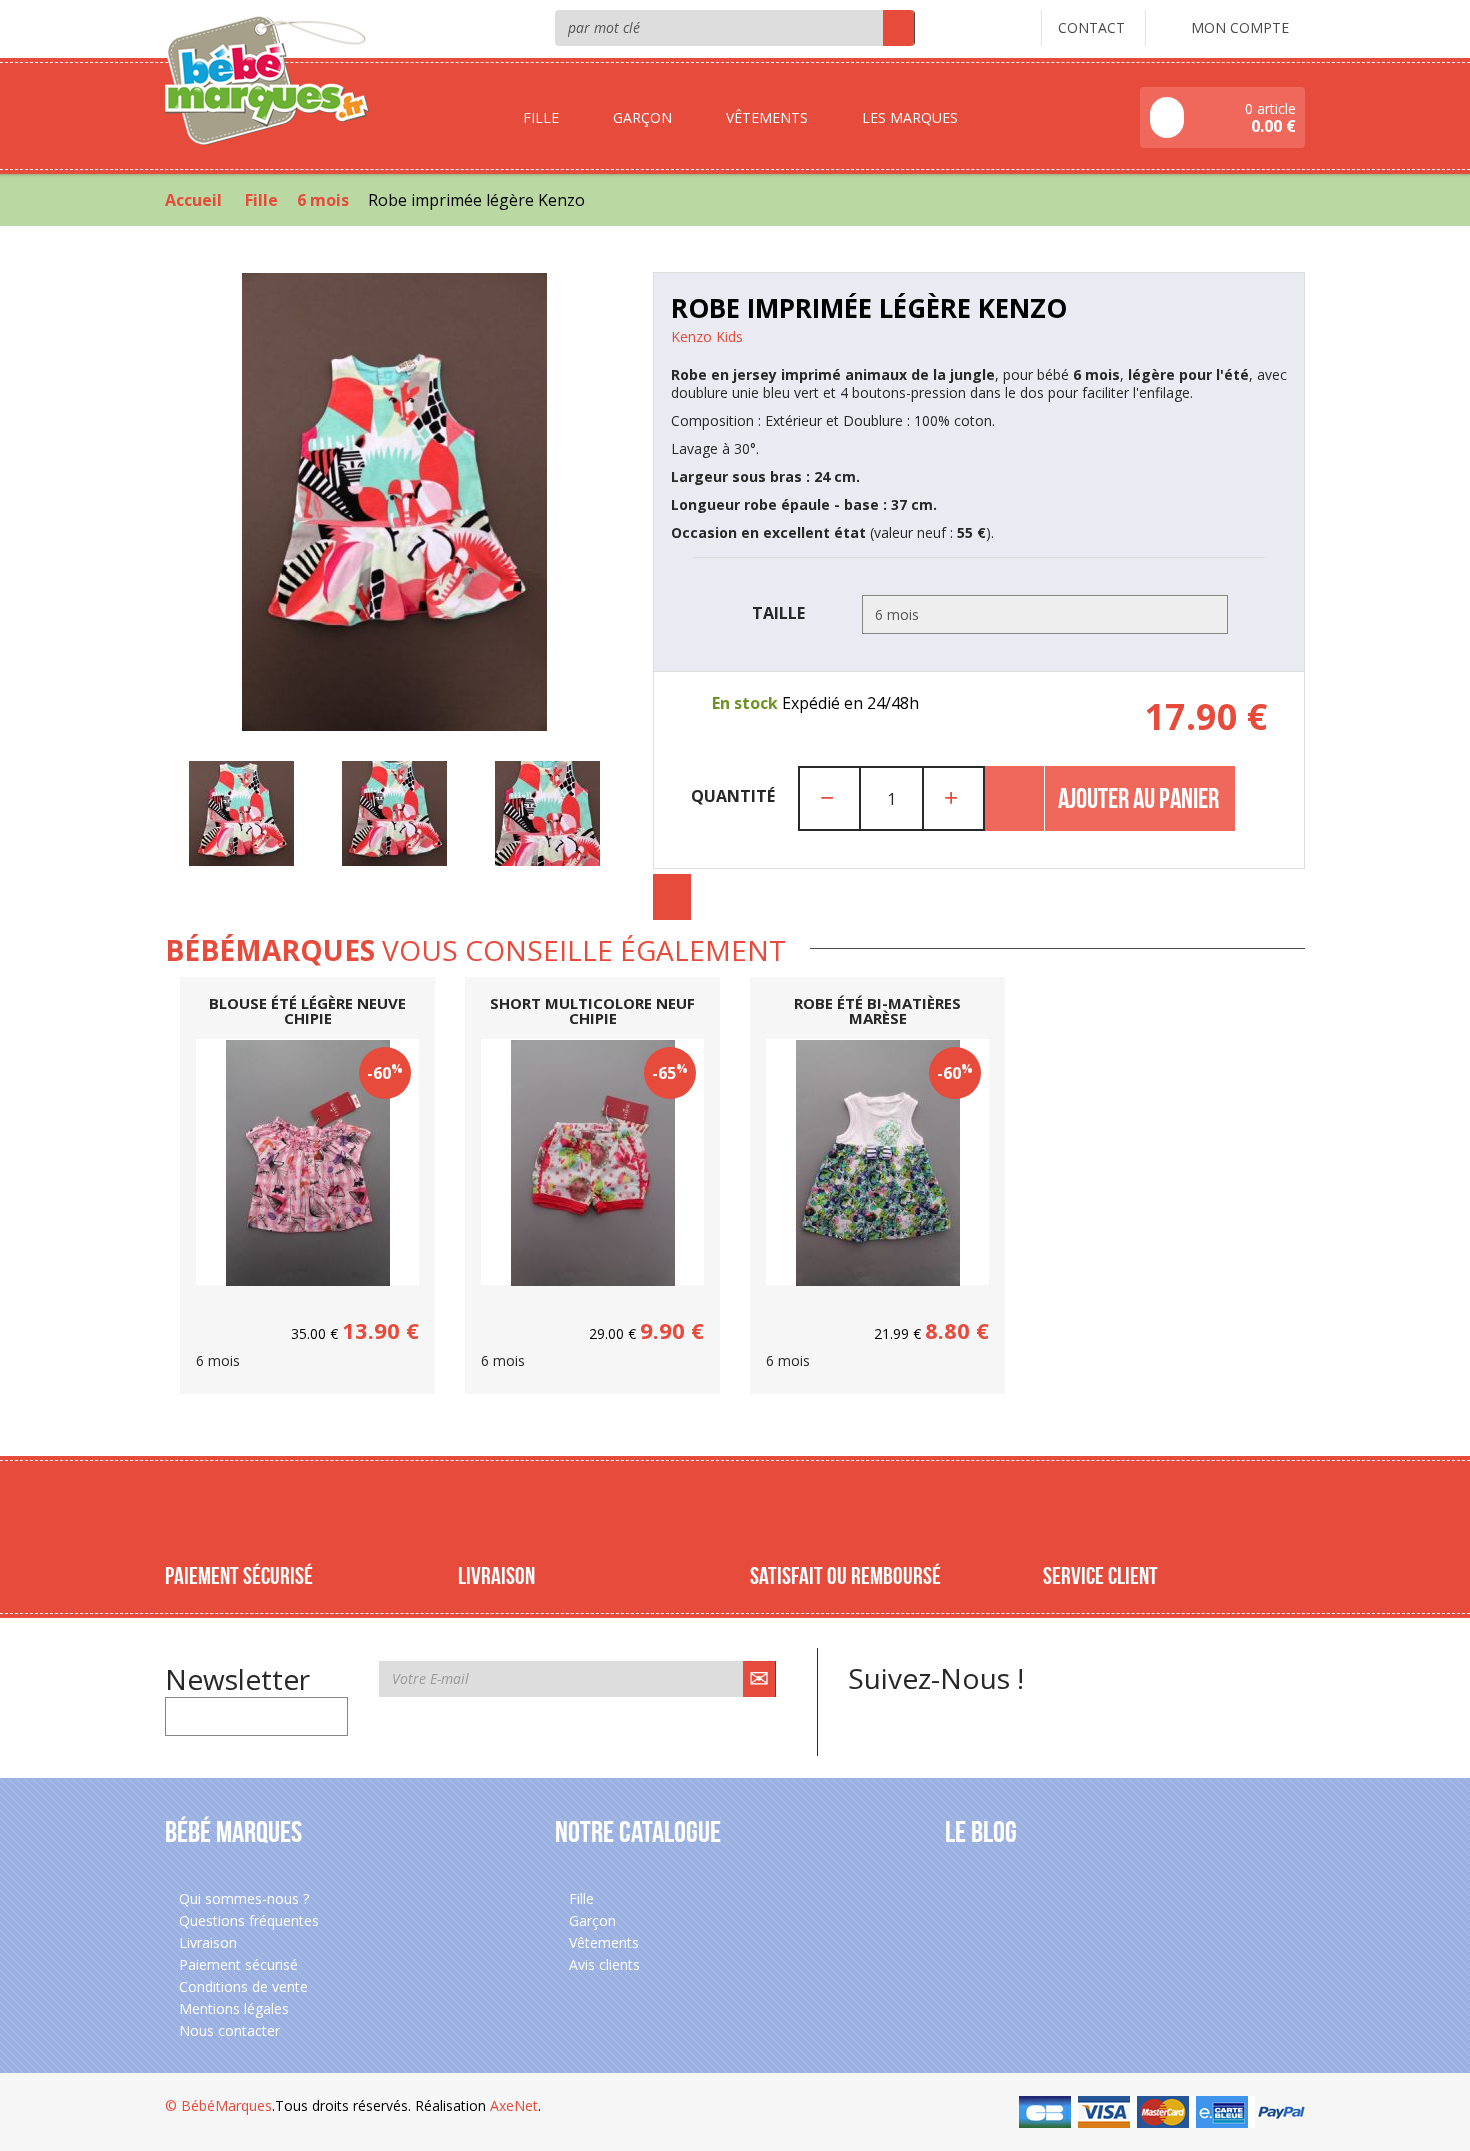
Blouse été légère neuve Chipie (307, 1011)
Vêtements (602, 1942)
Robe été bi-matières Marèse (877, 1011)
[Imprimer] (672, 897)
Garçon (590, 1920)
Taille (780, 613)
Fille (261, 200)
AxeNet (514, 2105)
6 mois (323, 200)
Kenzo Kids (707, 336)
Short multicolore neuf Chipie (592, 1011)
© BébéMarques (218, 2105)
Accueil (193, 200)
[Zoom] (394, 502)
